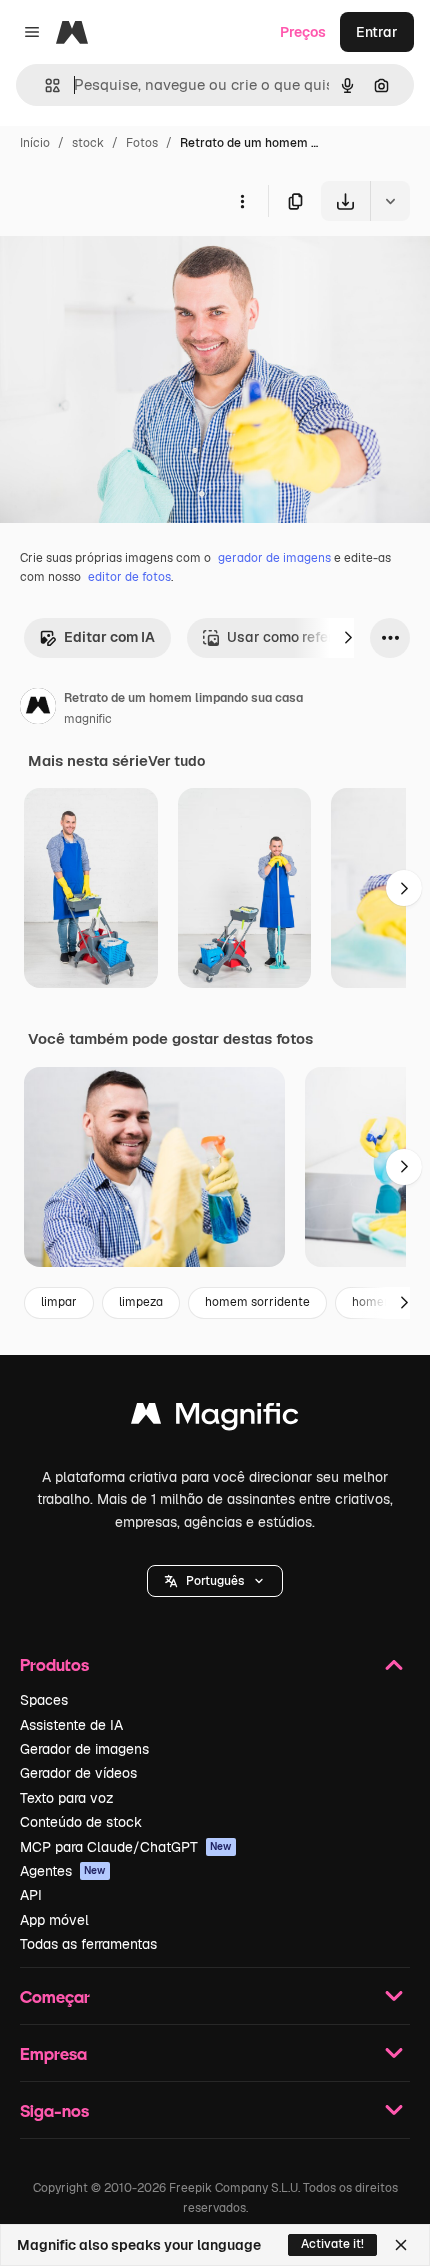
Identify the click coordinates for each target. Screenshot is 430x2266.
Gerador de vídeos (78, 1773)
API (31, 1895)
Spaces (44, 1700)
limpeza (141, 1302)
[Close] (401, 2245)
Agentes (63, 1871)
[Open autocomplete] (44, 85)
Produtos (54, 1664)
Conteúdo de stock (81, 1822)
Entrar (377, 32)
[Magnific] (215, 1418)
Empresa (53, 2053)
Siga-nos (54, 2110)
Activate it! (332, 2244)
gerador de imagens (274, 558)
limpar (59, 1302)
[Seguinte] (348, 638)
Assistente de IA (71, 1725)
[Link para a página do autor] (38, 709)
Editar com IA (109, 637)
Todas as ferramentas (88, 1944)
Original (128, 267)
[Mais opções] (242, 201)
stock (88, 143)
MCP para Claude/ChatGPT (126, 1847)
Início (35, 143)
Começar (55, 1996)
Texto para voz (67, 1798)
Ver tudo (176, 761)
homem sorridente (257, 1302)
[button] (215, 1581)
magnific (88, 719)
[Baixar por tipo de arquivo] (390, 201)
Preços (303, 32)
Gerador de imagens (84, 1749)
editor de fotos (129, 577)
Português (215, 1581)
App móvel (54, 1920)
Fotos (142, 143)
